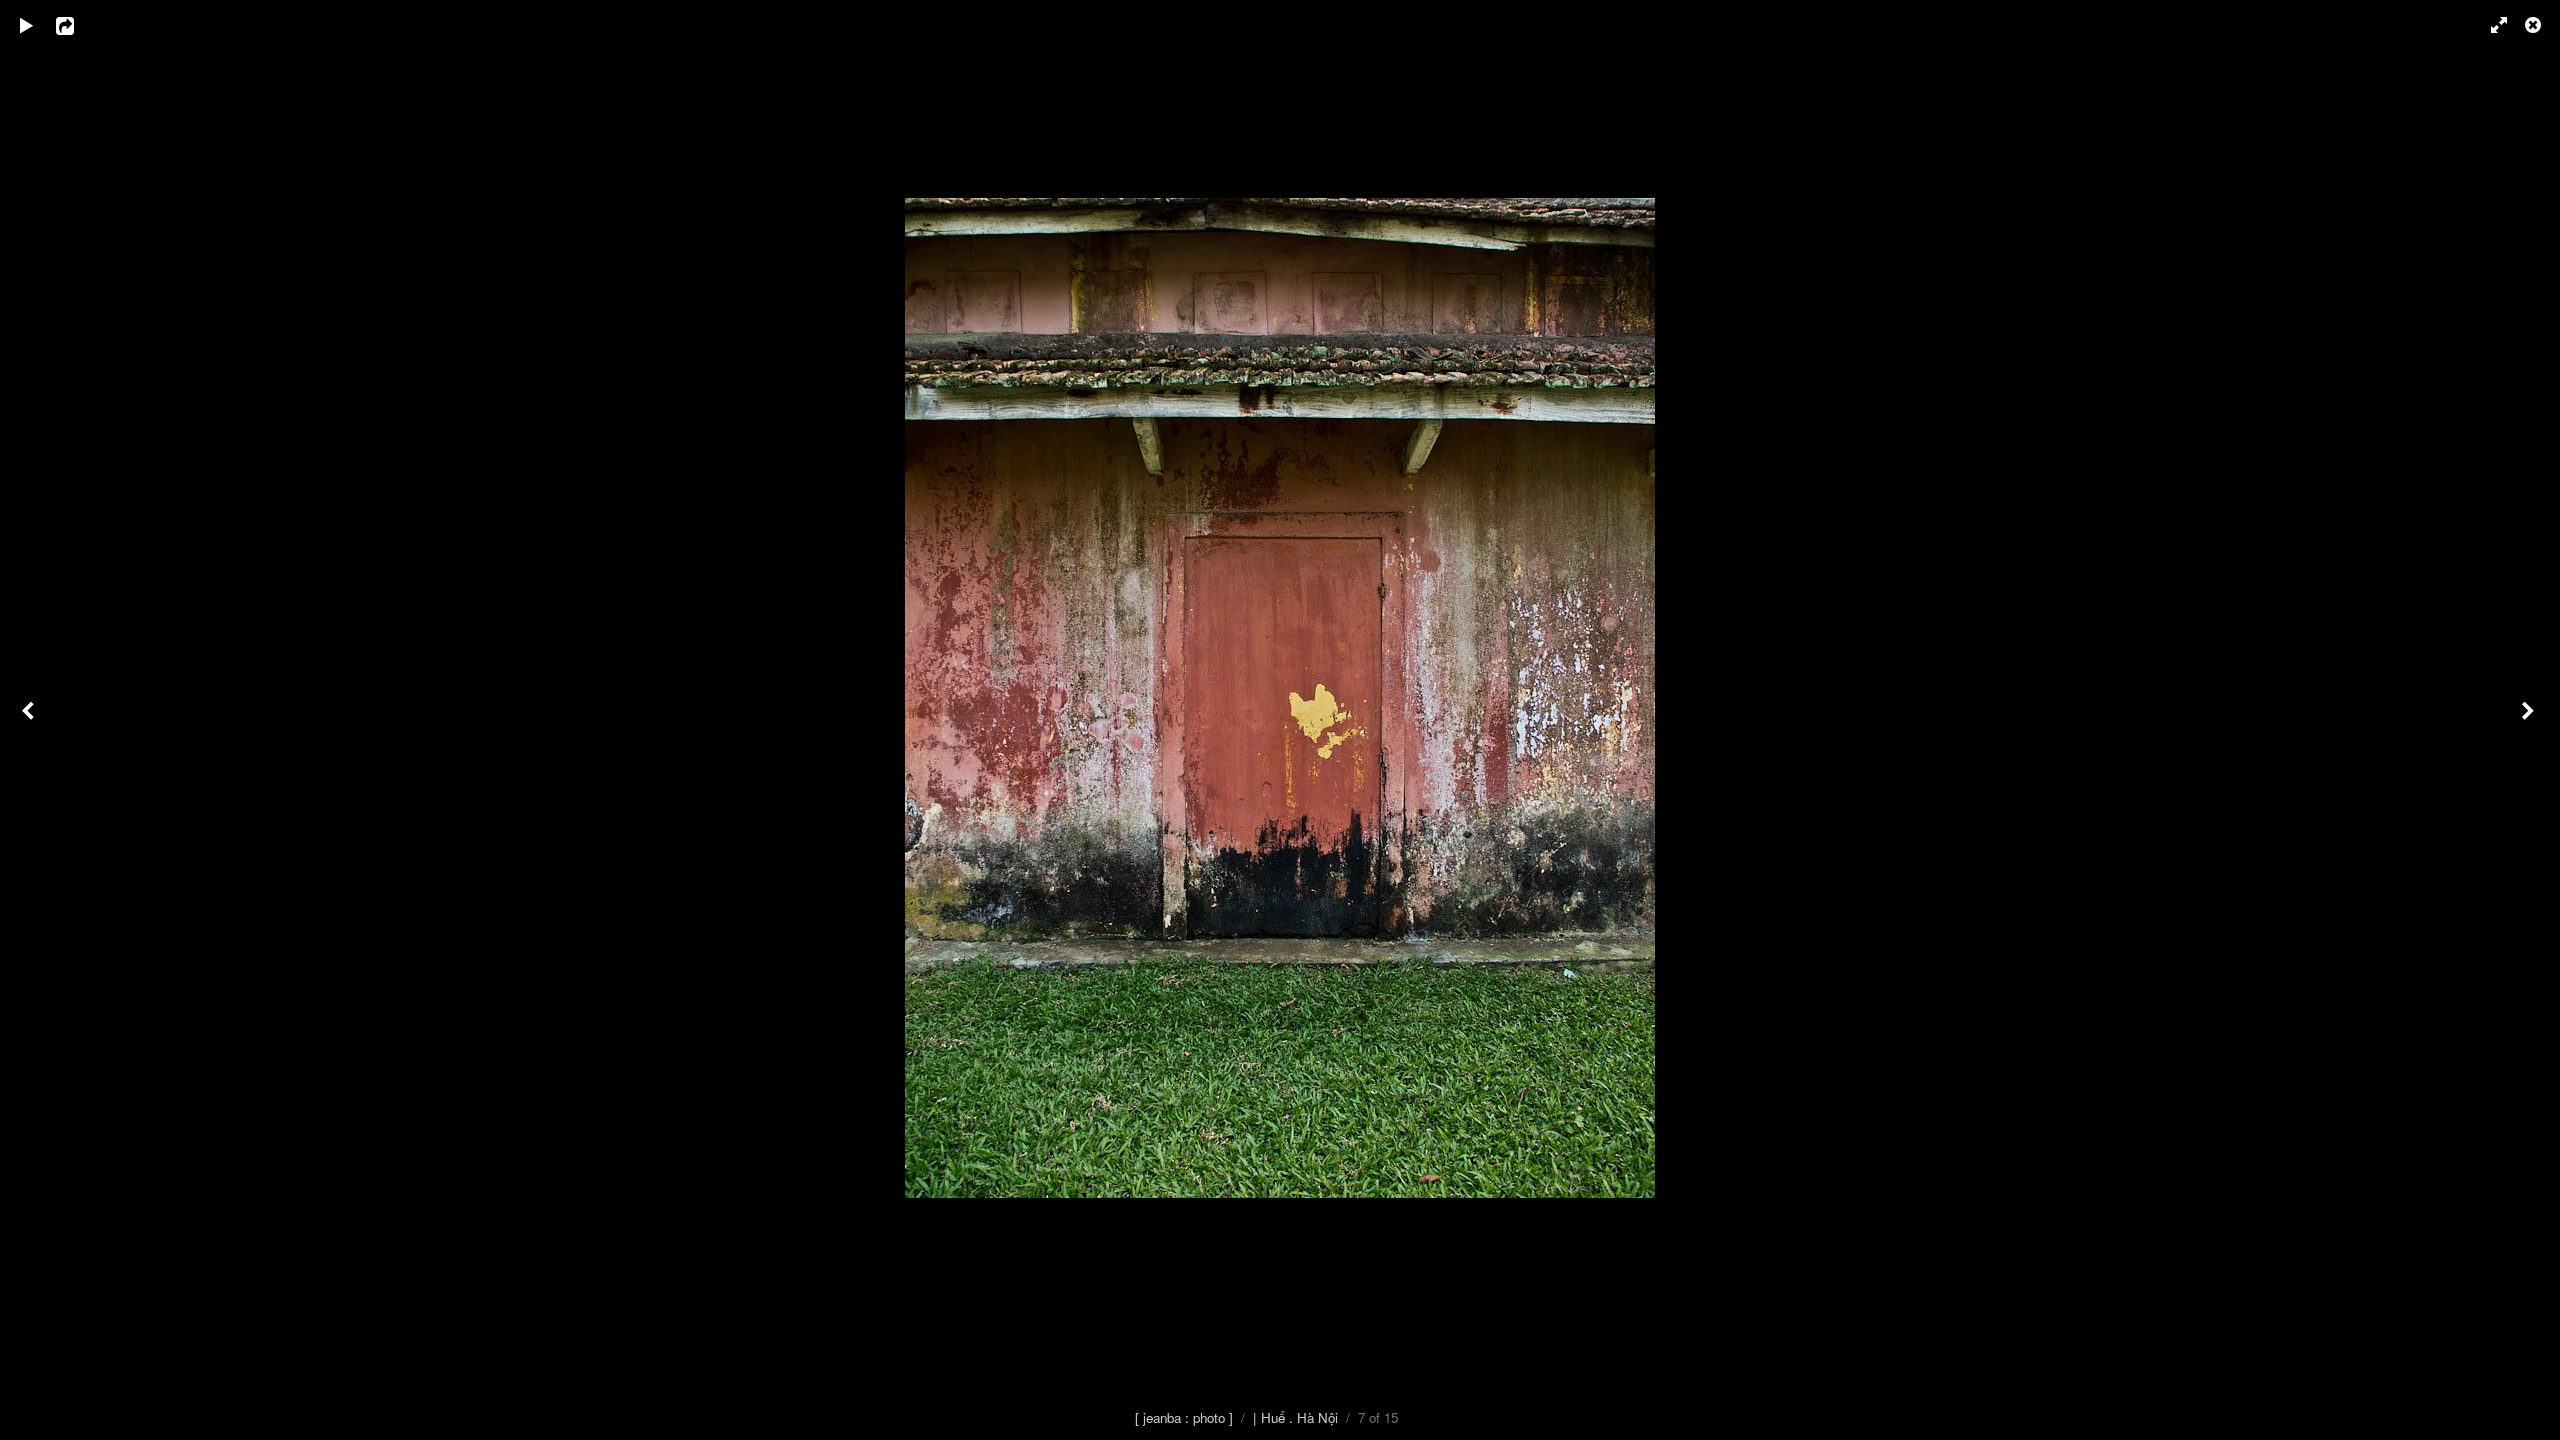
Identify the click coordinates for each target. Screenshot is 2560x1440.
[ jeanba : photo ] (1184, 1417)
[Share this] (79, 25)
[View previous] (30, 720)
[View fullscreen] (2490, 25)
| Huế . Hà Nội (1295, 1417)
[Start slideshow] (27, 25)
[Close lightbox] (2535, 25)
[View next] (2530, 720)
